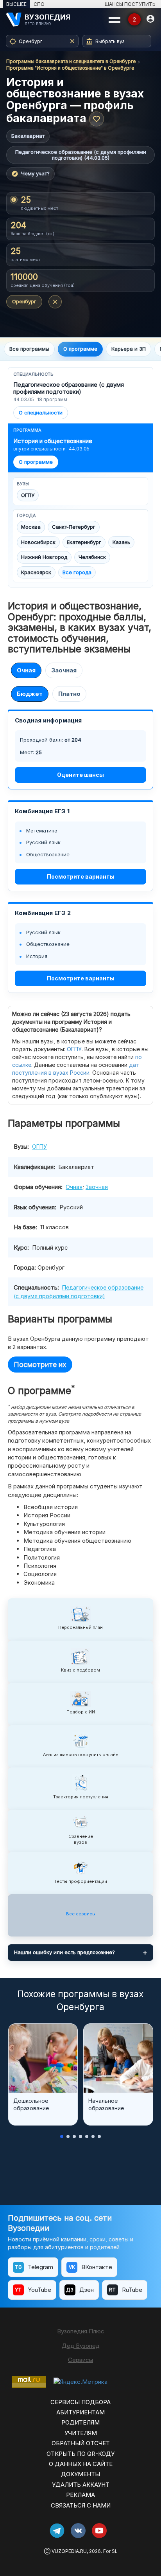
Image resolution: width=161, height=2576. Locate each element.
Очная (26, 670)
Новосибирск (38, 542)
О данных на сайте (81, 2464)
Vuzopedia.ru (69, 2551)
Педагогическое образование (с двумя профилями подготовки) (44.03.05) (81, 155)
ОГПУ (28, 495)
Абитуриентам (80, 2412)
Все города (77, 572)
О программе (36, 462)
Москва (31, 527)
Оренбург (24, 301)
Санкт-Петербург (74, 527)
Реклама (80, 2495)
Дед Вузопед (81, 2346)
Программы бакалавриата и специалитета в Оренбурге (71, 61)
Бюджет (30, 694)
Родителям (80, 2422)
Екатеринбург (84, 542)
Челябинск (92, 557)
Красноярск (36, 572)
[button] (62, 2136)
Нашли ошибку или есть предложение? (64, 1952)
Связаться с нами (81, 2505)
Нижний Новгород (44, 557)
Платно (69, 694)
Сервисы (80, 2360)
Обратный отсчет (81, 2443)
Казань (121, 542)
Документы (80, 2474)
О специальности (41, 413)
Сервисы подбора (80, 2402)
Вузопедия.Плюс (81, 2331)
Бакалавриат (28, 136)
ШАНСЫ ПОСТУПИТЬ (130, 4)
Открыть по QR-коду (80, 2454)
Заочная (64, 670)
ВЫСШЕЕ (16, 4)
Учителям (81, 2433)
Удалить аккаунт (81, 2485)
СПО (39, 4)
